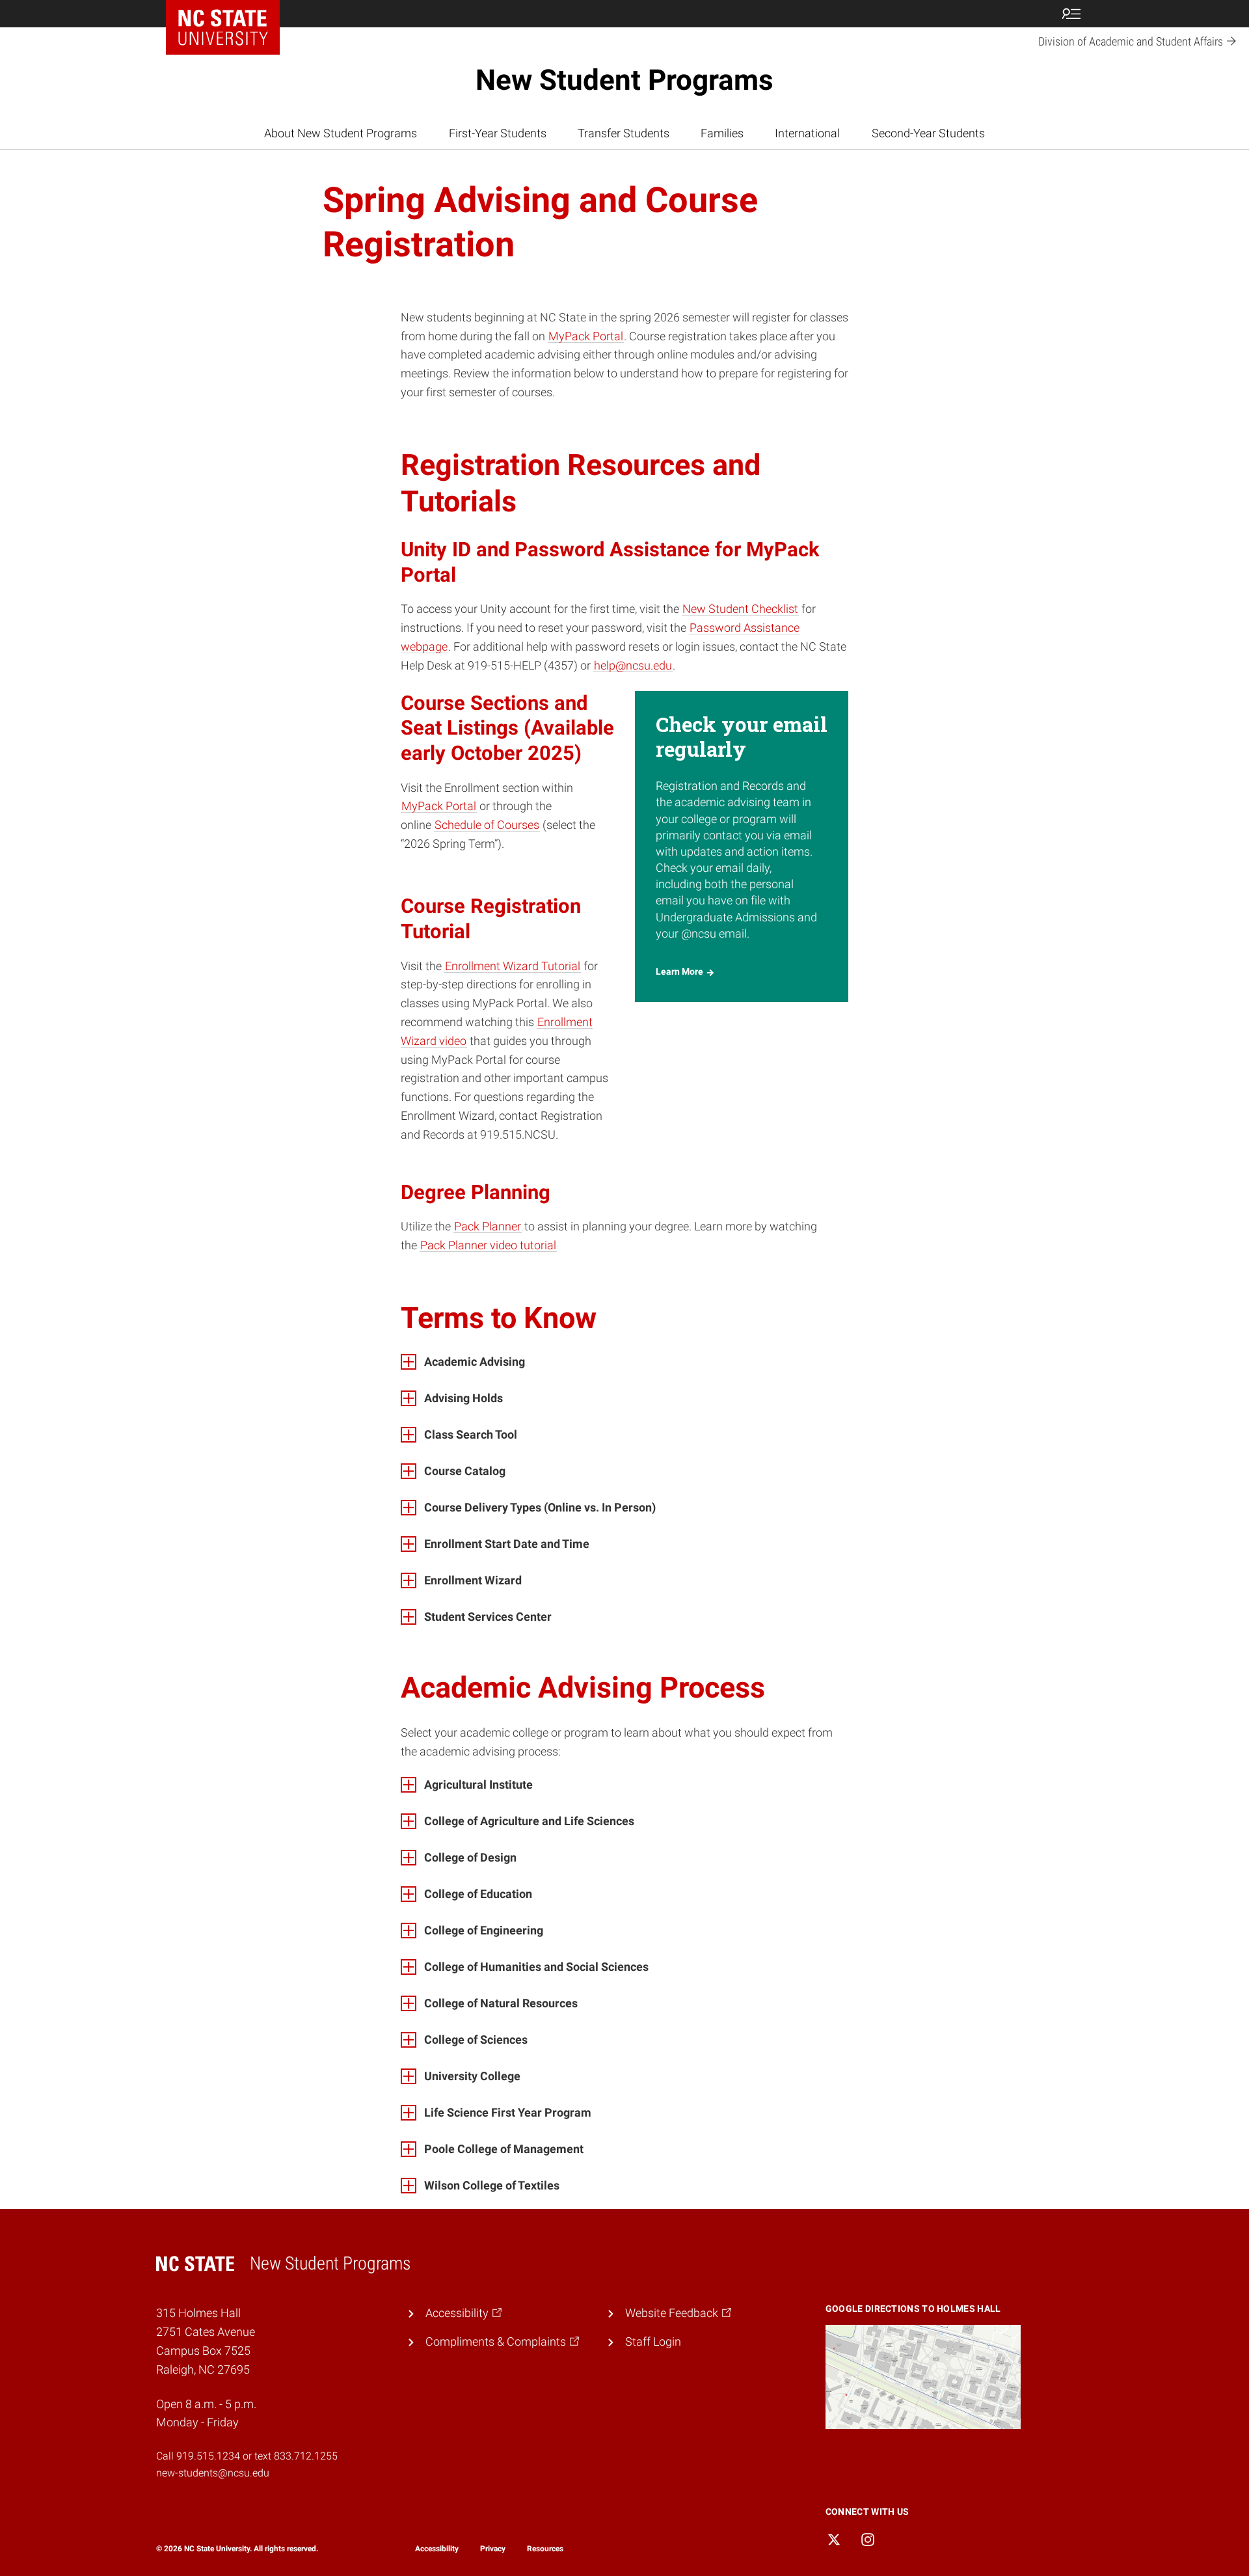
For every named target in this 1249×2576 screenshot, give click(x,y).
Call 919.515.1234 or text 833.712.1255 (247, 2456)
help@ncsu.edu (633, 665)
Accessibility (437, 2549)
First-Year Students (498, 133)
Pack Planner (488, 1226)
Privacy (493, 2549)
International (807, 133)
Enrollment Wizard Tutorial (513, 966)
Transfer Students (624, 133)
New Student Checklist (740, 609)
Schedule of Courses (487, 825)
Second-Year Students (928, 133)
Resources (545, 2549)
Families (722, 133)
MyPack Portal (586, 336)
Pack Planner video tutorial (488, 1245)
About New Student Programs (341, 133)
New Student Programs (624, 80)
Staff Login (653, 2341)
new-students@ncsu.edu (213, 2473)
